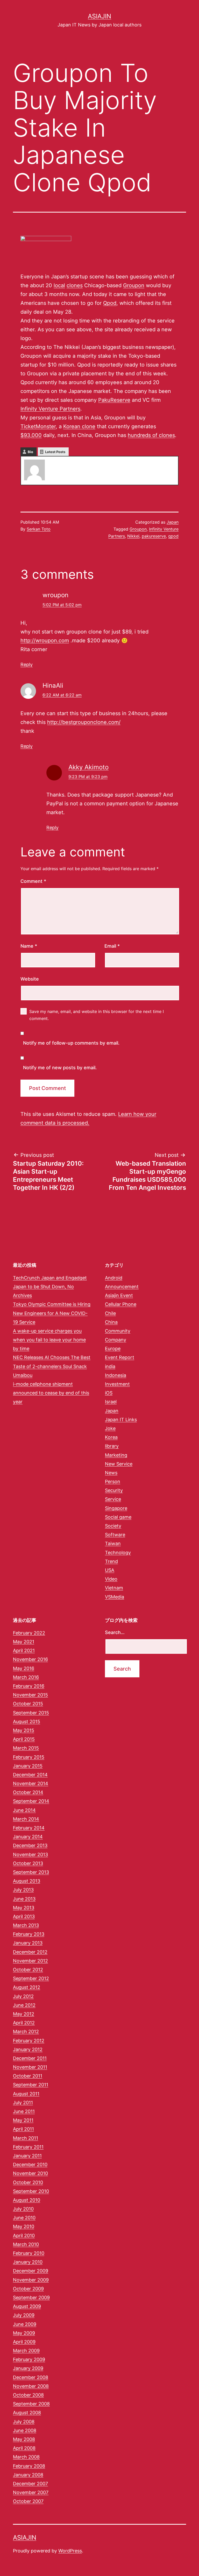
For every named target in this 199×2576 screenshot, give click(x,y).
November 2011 (30, 2067)
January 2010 (28, 2262)
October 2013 (28, 1863)
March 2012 (26, 2032)
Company (116, 1340)
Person (113, 1481)
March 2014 (26, 1819)
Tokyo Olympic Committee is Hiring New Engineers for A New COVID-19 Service (52, 1313)
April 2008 (24, 2448)
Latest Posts (55, 452)
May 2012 (24, 2014)
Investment (117, 1384)
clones (75, 285)
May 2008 (24, 2439)
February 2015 (29, 1757)
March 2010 (26, 2244)
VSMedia (115, 1597)
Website (30, 979)
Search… (115, 1632)
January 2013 (28, 1943)
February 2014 (29, 1828)
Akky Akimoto (88, 767)
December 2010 (30, 2165)
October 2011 (28, 2076)
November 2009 (31, 2280)
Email (112, 946)
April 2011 (23, 2129)
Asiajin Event (119, 1295)
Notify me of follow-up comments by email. (71, 1043)
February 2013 (29, 1934)
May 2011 (23, 2120)
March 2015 (26, 1748)
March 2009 (26, 2351)
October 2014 (28, 1792)
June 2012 (24, 2005)
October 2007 (28, 2501)
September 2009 (31, 2297)
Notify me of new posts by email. (60, 1068)
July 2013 (23, 1890)
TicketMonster (38, 426)
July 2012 (23, 1996)
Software (115, 1535)
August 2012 (27, 1987)
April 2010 (24, 2236)
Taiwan (113, 1543)
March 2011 (26, 2138)
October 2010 (28, 2182)
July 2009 (24, 2315)
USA (110, 1570)
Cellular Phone (121, 1304)
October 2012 (28, 1970)
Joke (110, 1428)
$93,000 (31, 435)
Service (113, 1499)
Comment (33, 881)
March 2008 (26, 2457)
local (59, 285)
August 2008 (27, 2413)
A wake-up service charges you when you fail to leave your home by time (49, 1340)
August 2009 (27, 2306)
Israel (111, 1402)
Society (113, 1526)
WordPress (70, 2551)
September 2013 (31, 1872)
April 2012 (24, 2023)
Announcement (122, 1287)
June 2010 (24, 2218)
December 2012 (30, 1952)
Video (111, 1579)
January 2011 (27, 2156)
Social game (118, 1517)
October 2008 (28, 2395)
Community (118, 1331)
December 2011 (30, 2058)
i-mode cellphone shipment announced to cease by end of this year (51, 1393)
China (111, 1322)
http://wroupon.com (45, 641)
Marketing (116, 1455)
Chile (110, 1313)
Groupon (134, 285)
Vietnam (114, 1588)
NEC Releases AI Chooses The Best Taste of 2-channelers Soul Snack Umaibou (52, 1366)
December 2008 (31, 2377)
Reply (27, 664)
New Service (119, 1464)
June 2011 (24, 2111)
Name (29, 946)
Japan (173, 522)
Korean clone (79, 426)
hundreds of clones (151, 435)
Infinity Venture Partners (50, 409)
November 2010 (30, 2173)
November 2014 (31, 1783)
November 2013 (30, 1854)
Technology (118, 1553)
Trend (111, 1561)
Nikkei (133, 536)
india (110, 1366)
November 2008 (31, 2386)
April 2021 (24, 1651)
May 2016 (24, 1668)
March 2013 (26, 1925)
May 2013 (24, 1908)
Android (114, 1278)
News (111, 1473)
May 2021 (24, 1642)
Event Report (120, 1357)
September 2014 (31, 1801)
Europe (113, 1349)
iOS (109, 1393)
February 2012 (29, 2041)
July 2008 (24, 2422)
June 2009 (25, 2324)
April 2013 (24, 1916)
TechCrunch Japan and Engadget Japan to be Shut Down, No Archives (50, 1287)
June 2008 (25, 2430)
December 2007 (30, 2484)
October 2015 (28, 1704)
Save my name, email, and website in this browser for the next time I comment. (97, 1015)
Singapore (116, 1508)
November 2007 (31, 2492)
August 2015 (27, 1722)
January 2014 (28, 1837)
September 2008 (31, 2404)
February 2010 (29, 2253)
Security (114, 1490)
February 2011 (28, 2147)
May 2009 (24, 2333)
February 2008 (29, 2466)
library (112, 1446)
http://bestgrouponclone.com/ (84, 722)
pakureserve (154, 536)
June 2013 (24, 1899)
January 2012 (28, 2049)
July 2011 (23, 2103)
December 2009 (31, 2271)
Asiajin (99, 16)
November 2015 (30, 1695)
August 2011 (26, 2094)
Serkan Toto (39, 529)
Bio (30, 452)
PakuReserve (114, 400)
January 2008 (28, 2475)
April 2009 (24, 2342)
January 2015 (28, 1766)
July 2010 (23, 2209)
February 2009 (29, 2359)
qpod (173, 536)
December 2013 (30, 1845)
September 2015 (31, 1713)
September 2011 (31, 2085)
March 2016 (26, 1677)
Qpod (110, 303)
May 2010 (24, 2226)
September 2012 (31, 1978)
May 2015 (24, 1730)
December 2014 (30, 1775)
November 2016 (30, 1659)
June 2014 (24, 1810)
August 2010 (27, 2200)
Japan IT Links (121, 1420)
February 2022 (29, 1633)
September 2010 (31, 2191)
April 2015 (24, 1739)
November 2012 (30, 1961)
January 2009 (28, 2368)
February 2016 (29, 1686)
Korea (111, 1437)
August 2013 (27, 1881)
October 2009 (28, 2289)
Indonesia (116, 1375)
